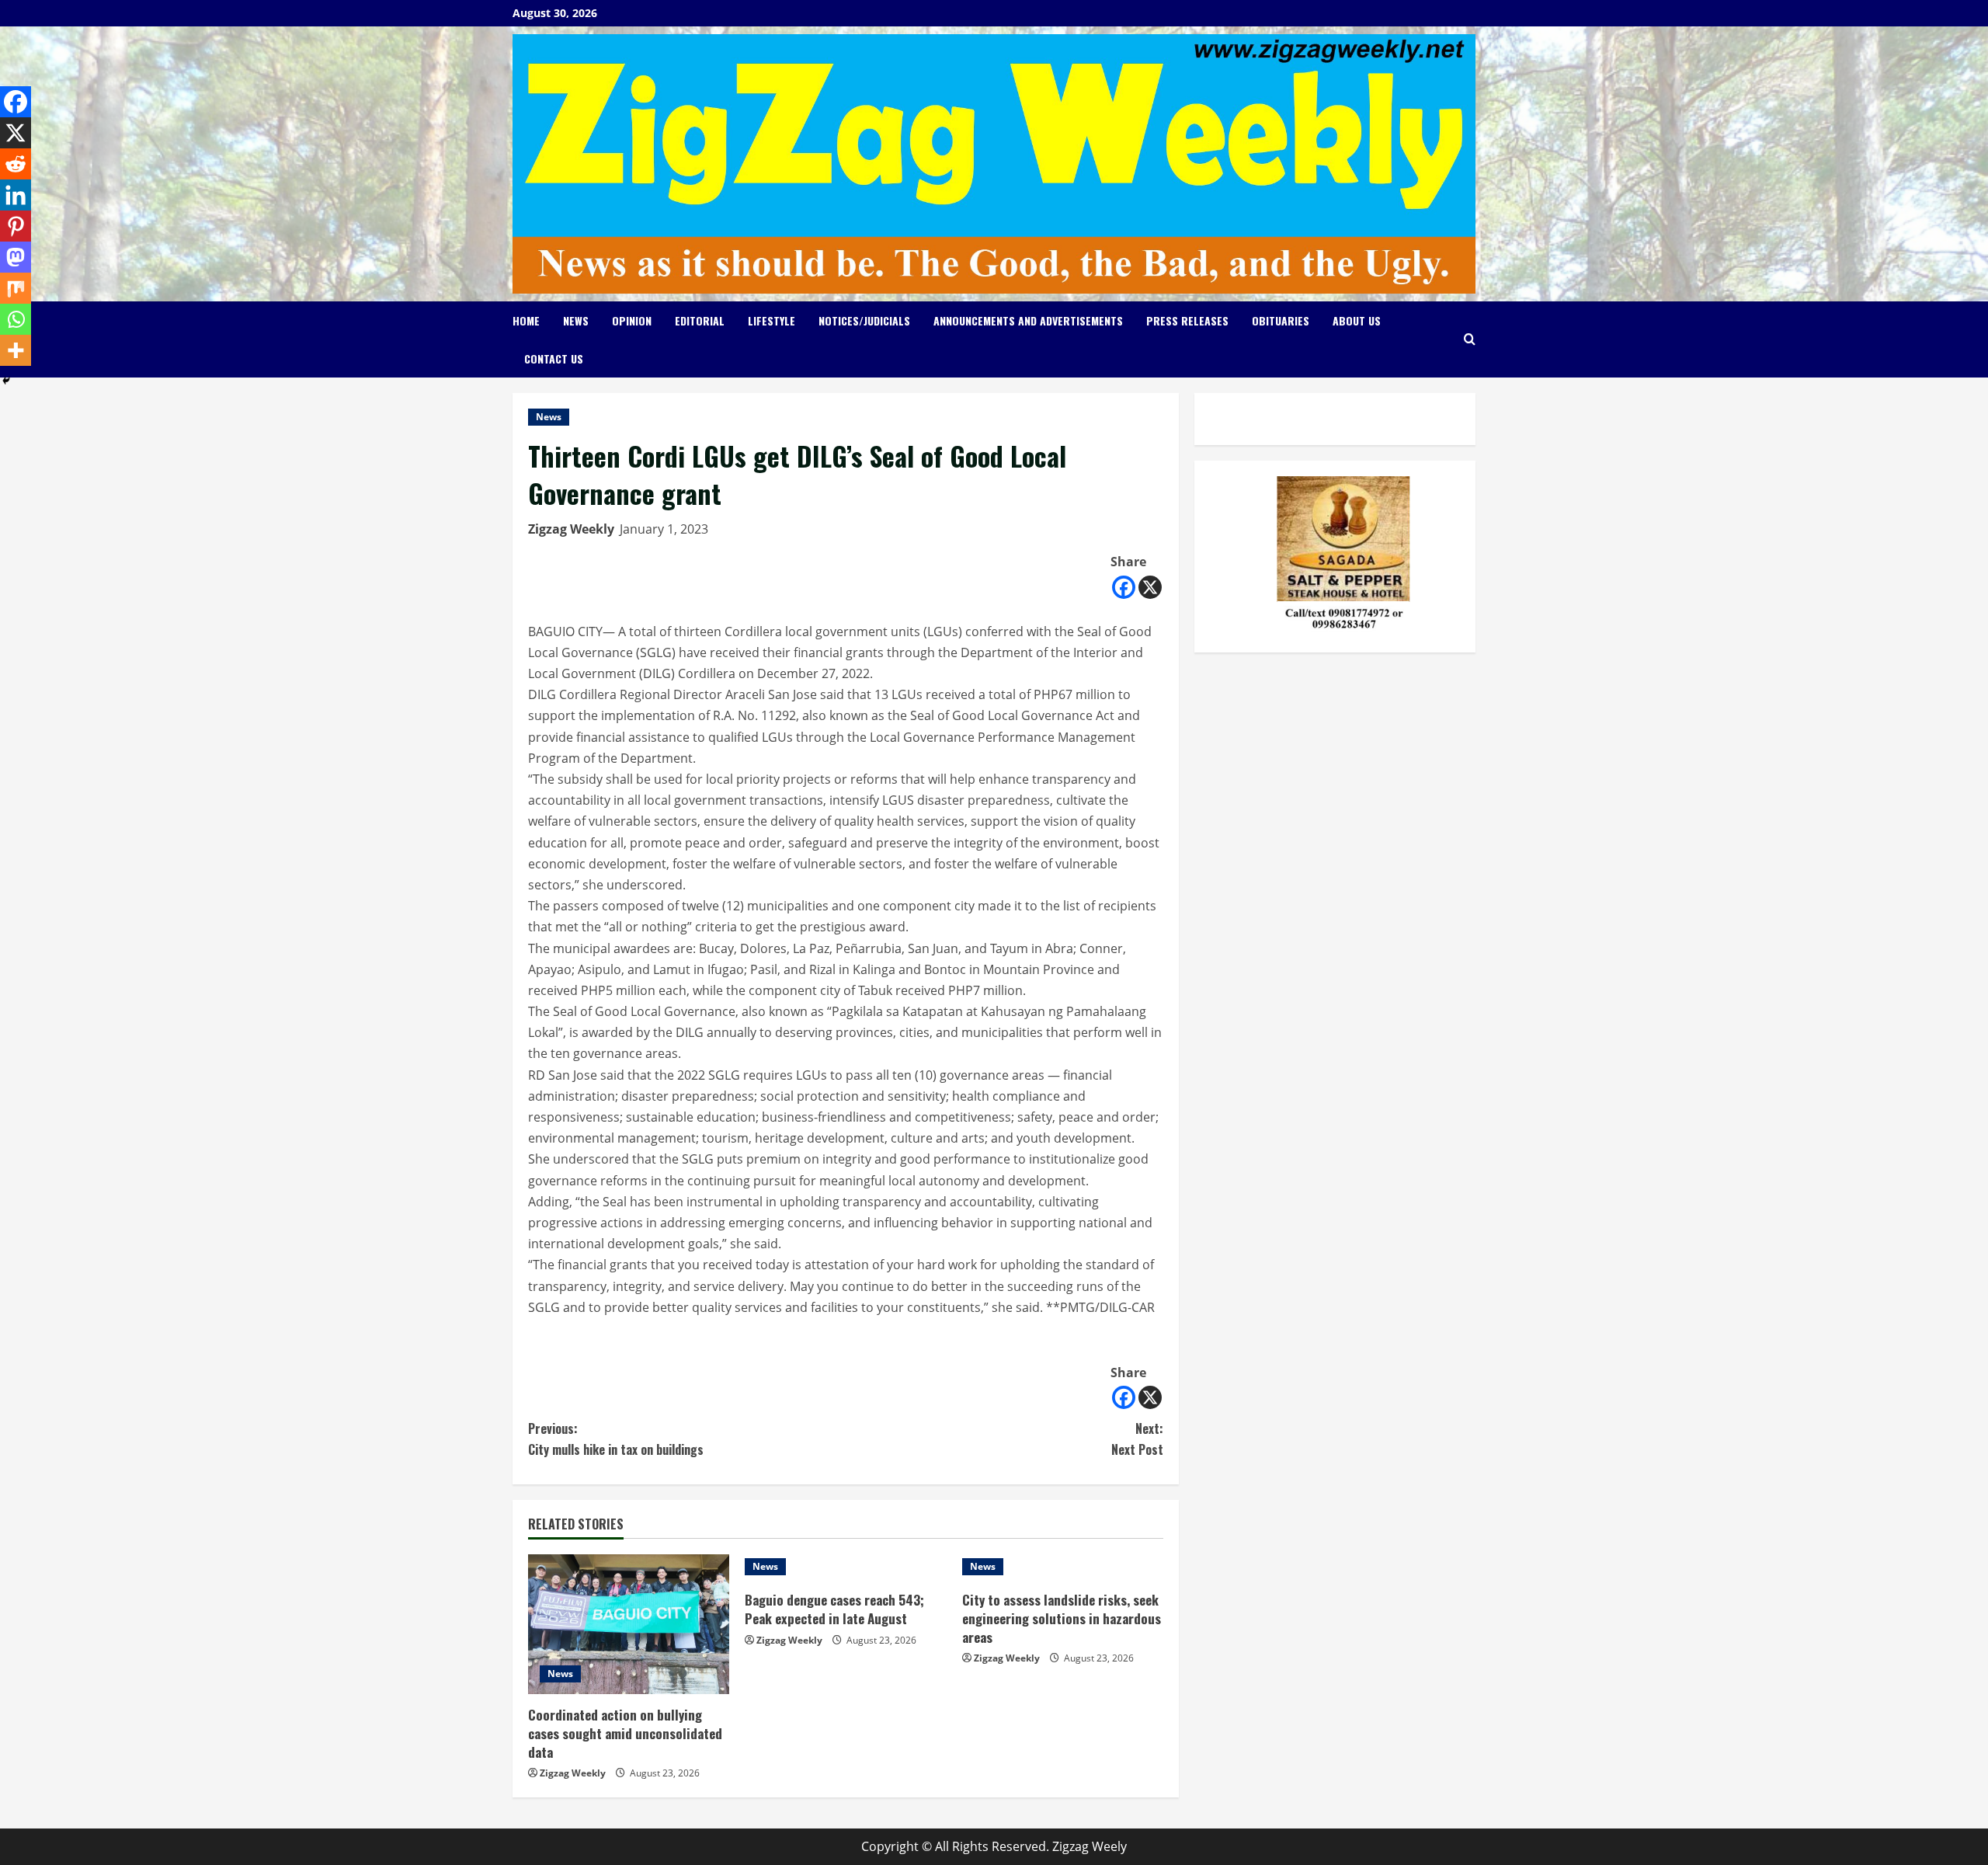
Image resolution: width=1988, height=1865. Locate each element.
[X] (1150, 587)
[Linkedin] (16, 195)
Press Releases (1187, 320)
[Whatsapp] (16, 319)
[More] (16, 350)
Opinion (632, 320)
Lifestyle (772, 320)
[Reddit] (16, 164)
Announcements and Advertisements (1028, 320)
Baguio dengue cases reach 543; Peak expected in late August (834, 1609)
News (576, 320)
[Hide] (6, 381)
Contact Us (554, 358)
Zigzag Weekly (571, 529)
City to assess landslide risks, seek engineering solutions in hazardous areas (1062, 1618)
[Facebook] (1124, 587)
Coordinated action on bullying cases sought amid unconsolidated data (625, 1733)
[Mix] (16, 288)
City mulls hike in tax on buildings (616, 1439)
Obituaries (1281, 320)
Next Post (1137, 1439)
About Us (1357, 320)
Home (526, 320)
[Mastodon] (16, 257)
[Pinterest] (16, 226)
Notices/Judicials (864, 320)
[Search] (1470, 339)
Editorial (700, 320)
